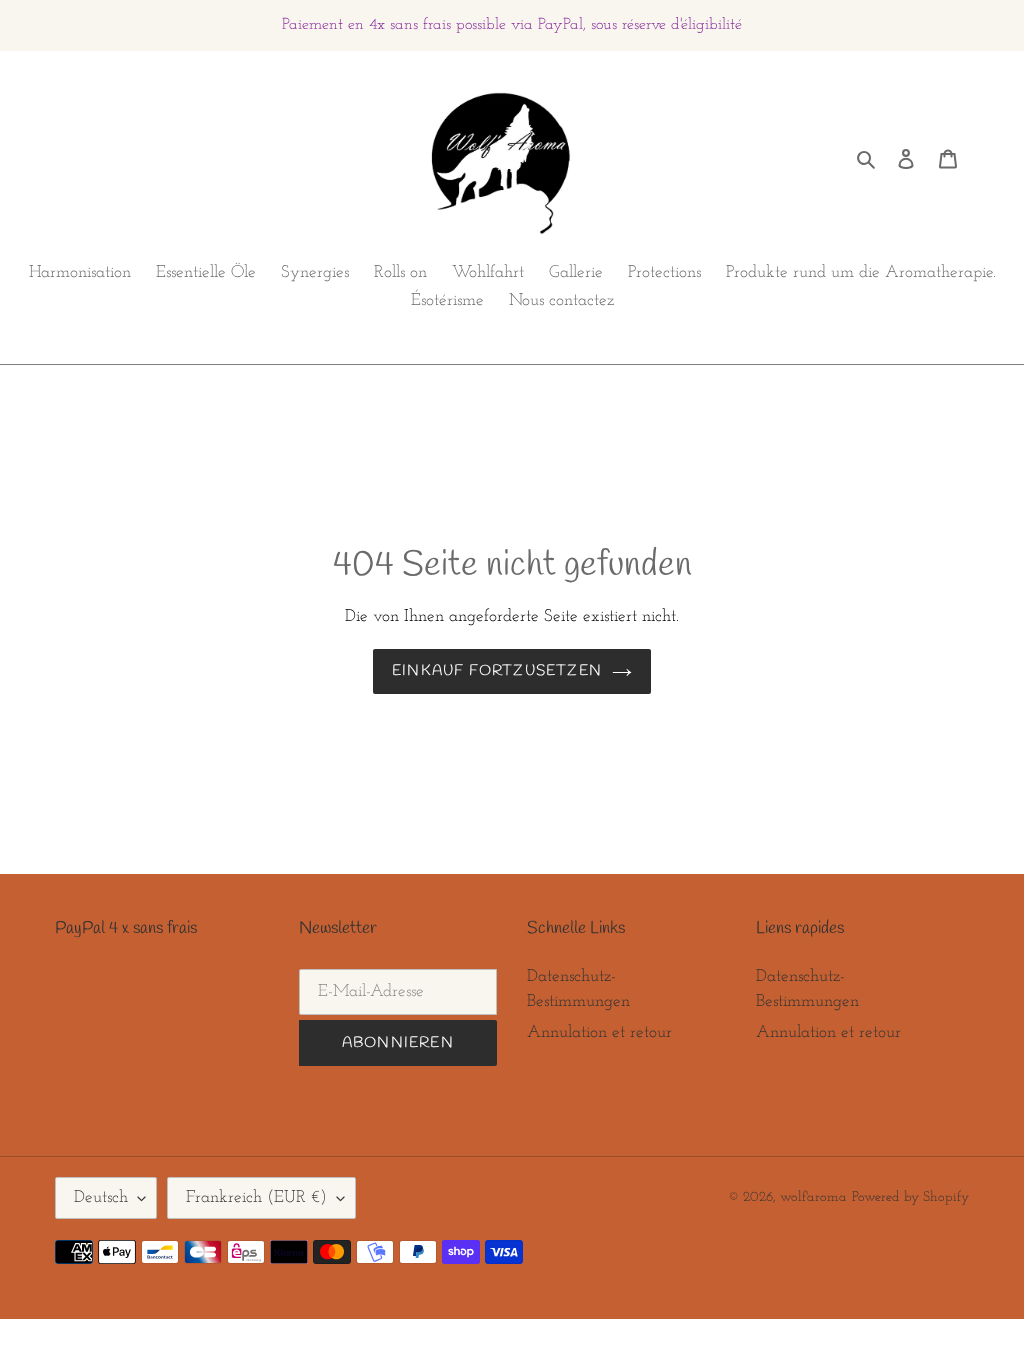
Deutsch (101, 1197)
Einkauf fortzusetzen (497, 671)
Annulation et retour (599, 1032)
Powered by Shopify (910, 1197)
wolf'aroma (813, 1197)
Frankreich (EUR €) (256, 1197)
